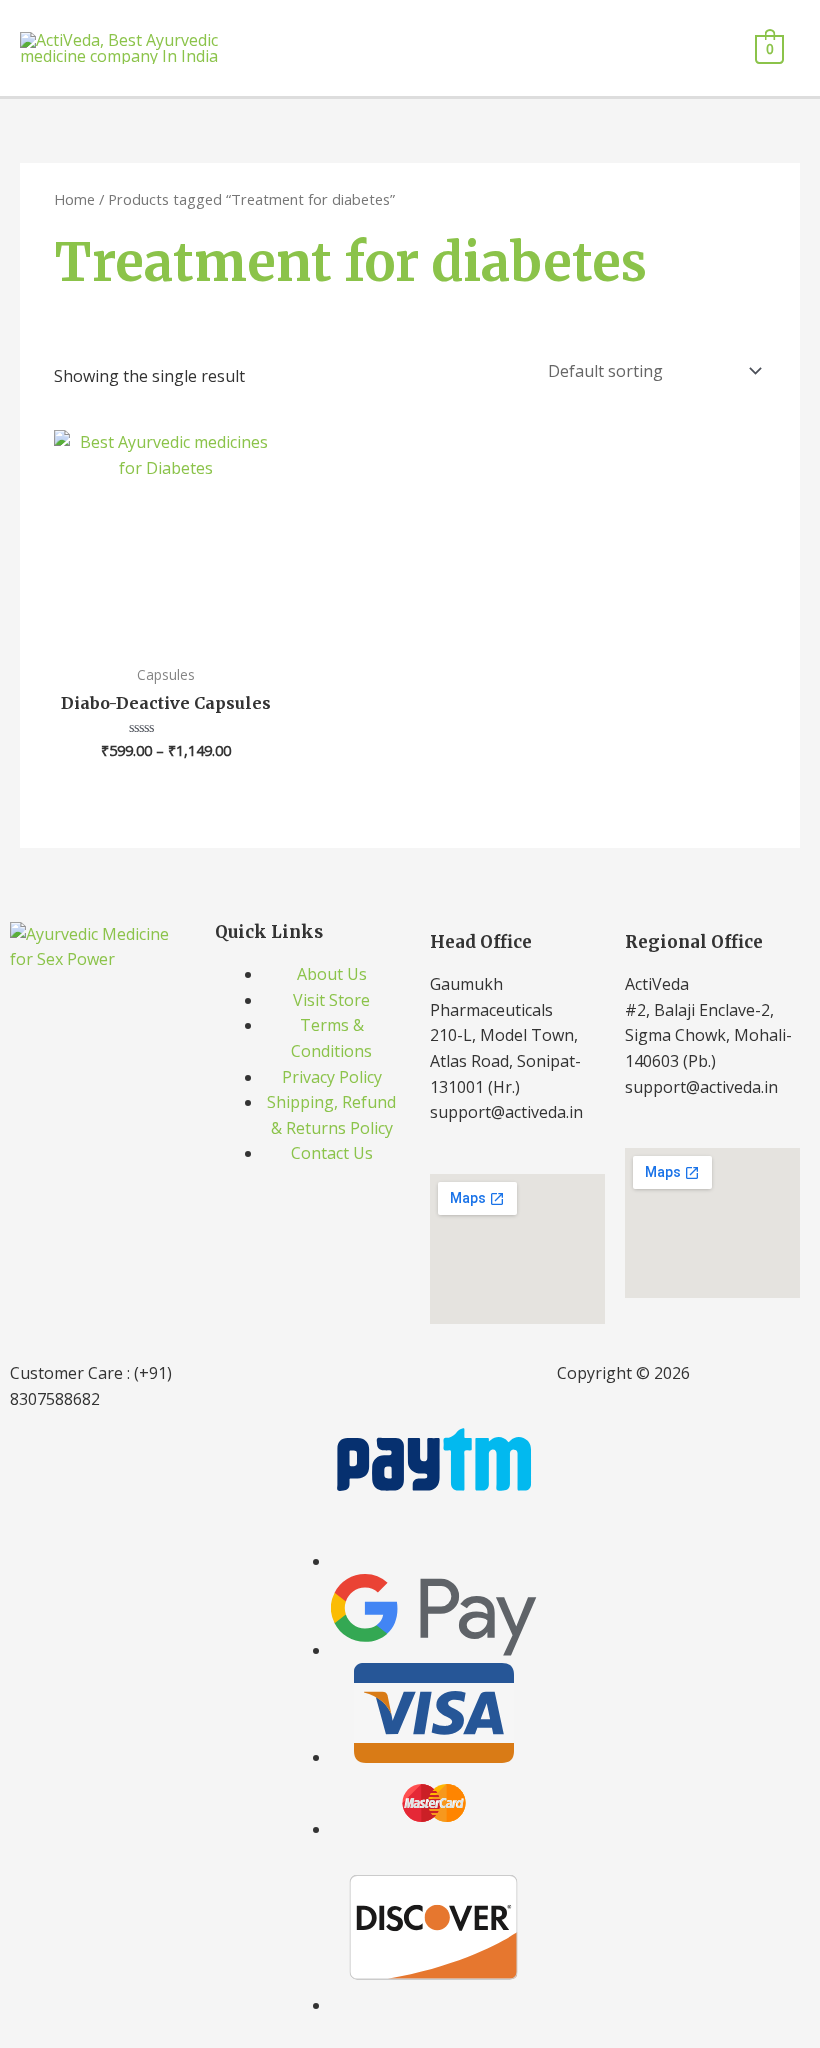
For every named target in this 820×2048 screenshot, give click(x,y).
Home (74, 199)
